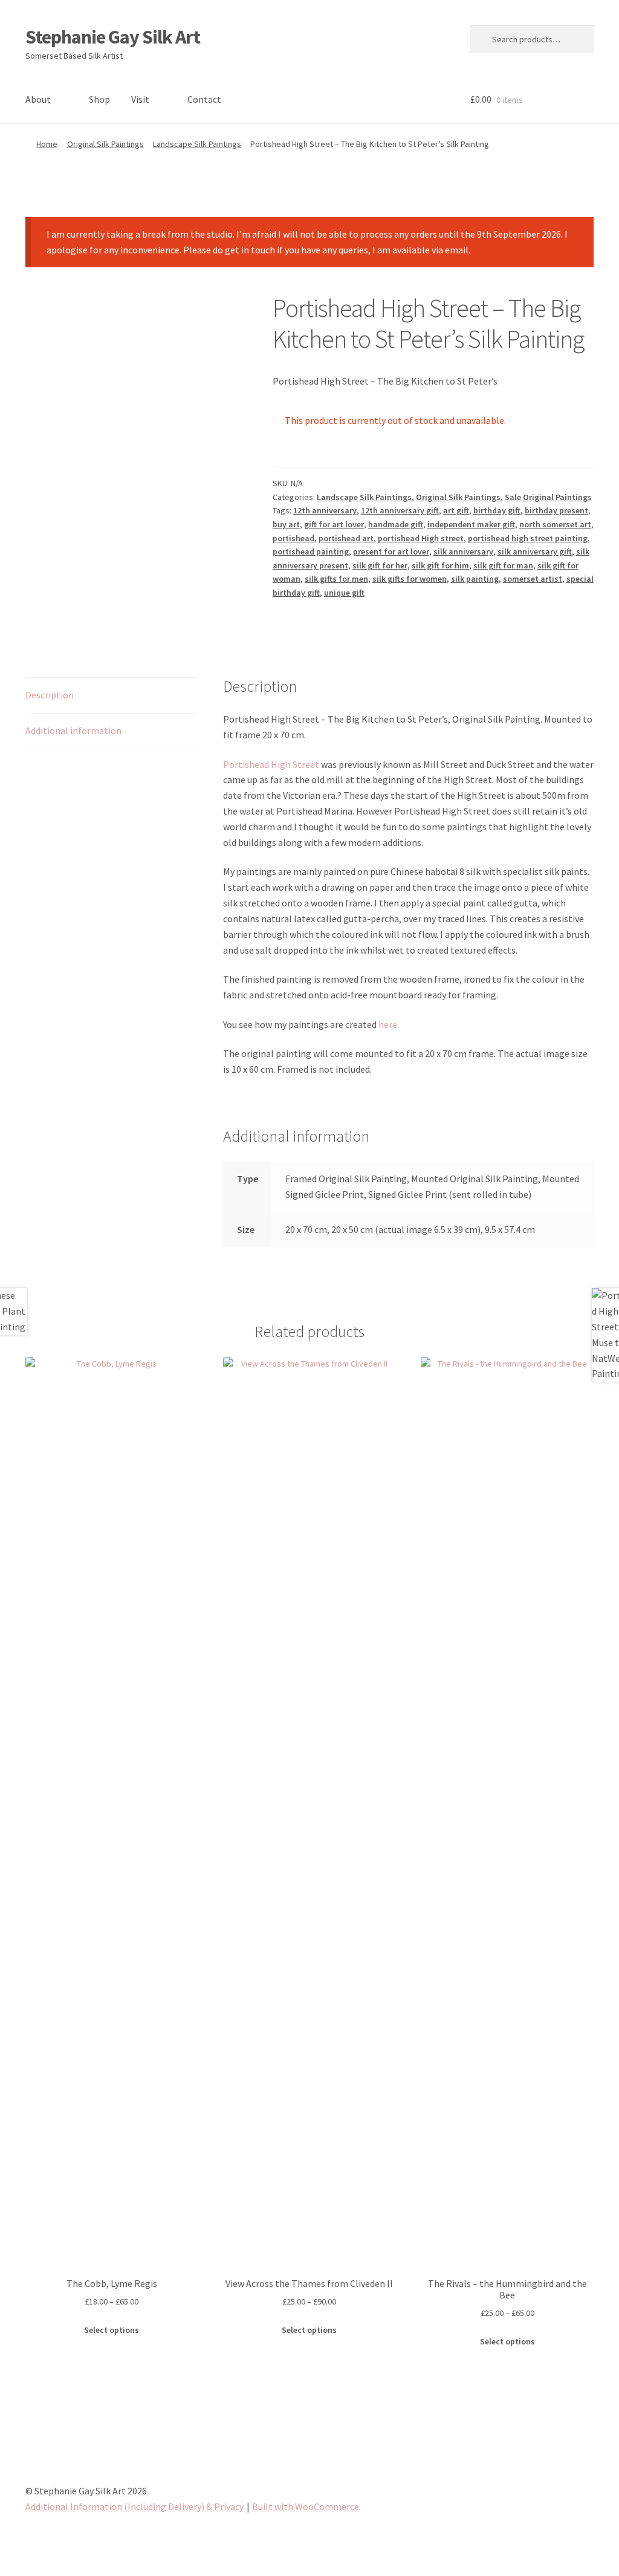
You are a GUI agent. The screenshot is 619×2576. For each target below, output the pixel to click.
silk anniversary (463, 551)
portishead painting (311, 551)
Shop (99, 99)
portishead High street (421, 538)
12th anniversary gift (400, 510)
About (38, 99)
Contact (204, 99)
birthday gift (497, 510)
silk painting (475, 579)
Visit (140, 99)
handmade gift (396, 524)
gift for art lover (334, 524)
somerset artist (533, 579)
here (388, 1024)
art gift (456, 510)
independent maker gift (471, 524)
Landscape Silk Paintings (197, 144)
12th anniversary (325, 510)
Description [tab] (50, 695)
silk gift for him (440, 565)
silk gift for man (503, 565)
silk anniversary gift (535, 551)
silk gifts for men (336, 579)
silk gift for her (380, 565)
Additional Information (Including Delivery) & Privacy (134, 2506)
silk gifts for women (410, 579)
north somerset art (555, 524)
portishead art (346, 538)
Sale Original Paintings (548, 497)
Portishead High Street (271, 764)
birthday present (556, 510)
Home (47, 144)
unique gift (344, 593)
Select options (112, 2330)
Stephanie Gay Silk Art (113, 37)
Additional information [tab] (73, 730)
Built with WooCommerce (306, 2506)
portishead (293, 538)
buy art (286, 524)
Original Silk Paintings (105, 144)
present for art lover (391, 551)
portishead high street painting (528, 538)
